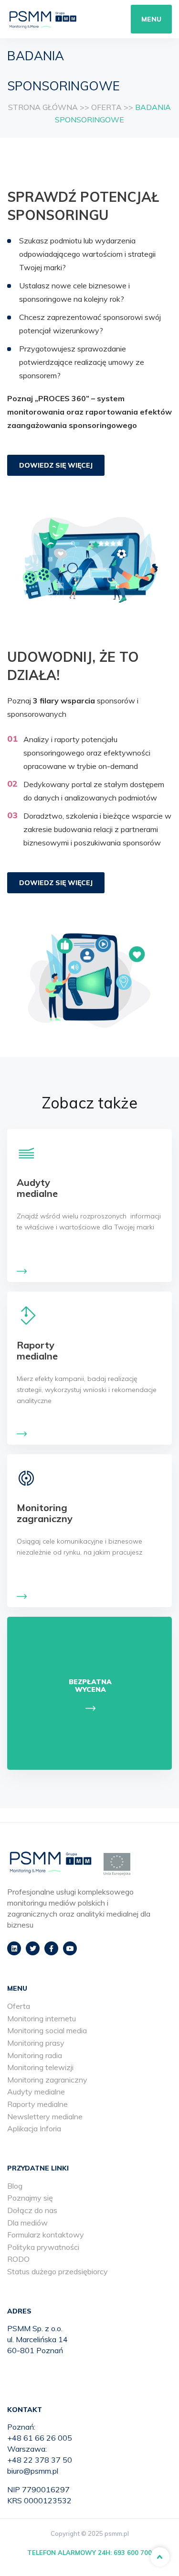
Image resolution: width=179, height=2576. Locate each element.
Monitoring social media (47, 2030)
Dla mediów (27, 2223)
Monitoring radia (35, 2055)
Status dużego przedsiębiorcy (58, 2271)
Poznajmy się (30, 2198)
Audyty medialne (36, 2092)
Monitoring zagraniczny (47, 2080)
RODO (18, 2259)
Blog (15, 2186)
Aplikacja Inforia (34, 2128)
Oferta (19, 2006)
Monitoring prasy (36, 2043)
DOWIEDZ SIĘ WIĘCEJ (56, 465)
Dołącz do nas (32, 2210)
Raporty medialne (37, 2104)
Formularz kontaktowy (46, 2235)
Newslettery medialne (45, 2116)
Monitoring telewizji (40, 2067)
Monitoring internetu (42, 2018)
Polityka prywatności (43, 2247)
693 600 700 (133, 2553)
